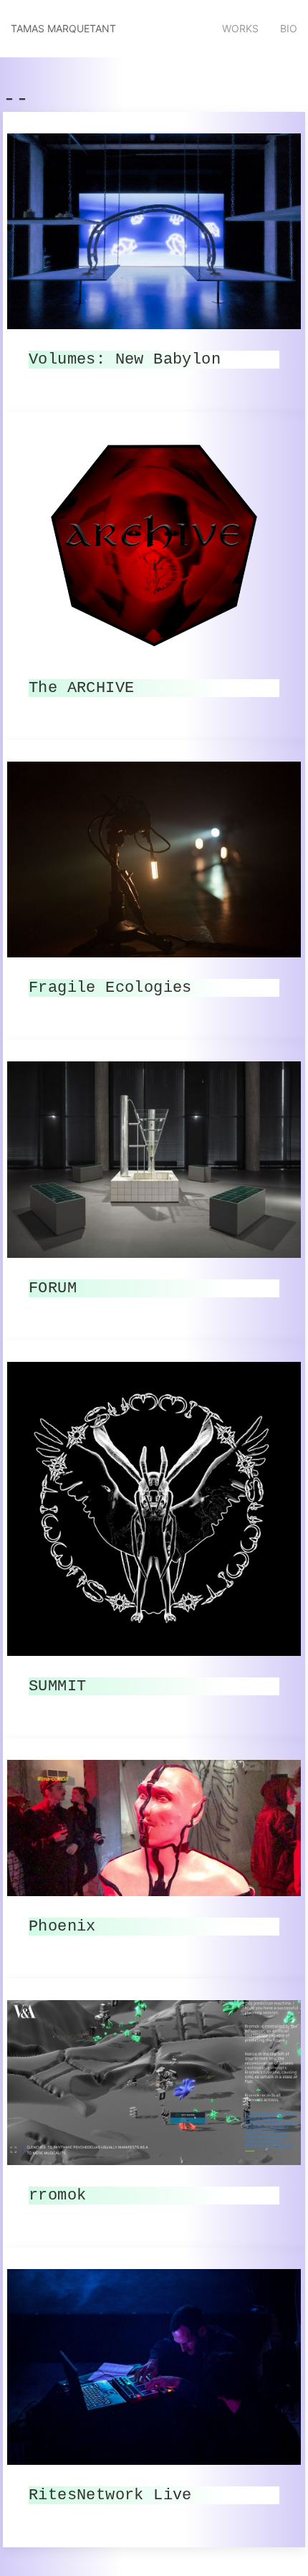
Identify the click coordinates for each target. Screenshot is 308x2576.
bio (289, 28)
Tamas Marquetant (63, 28)
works (240, 28)
